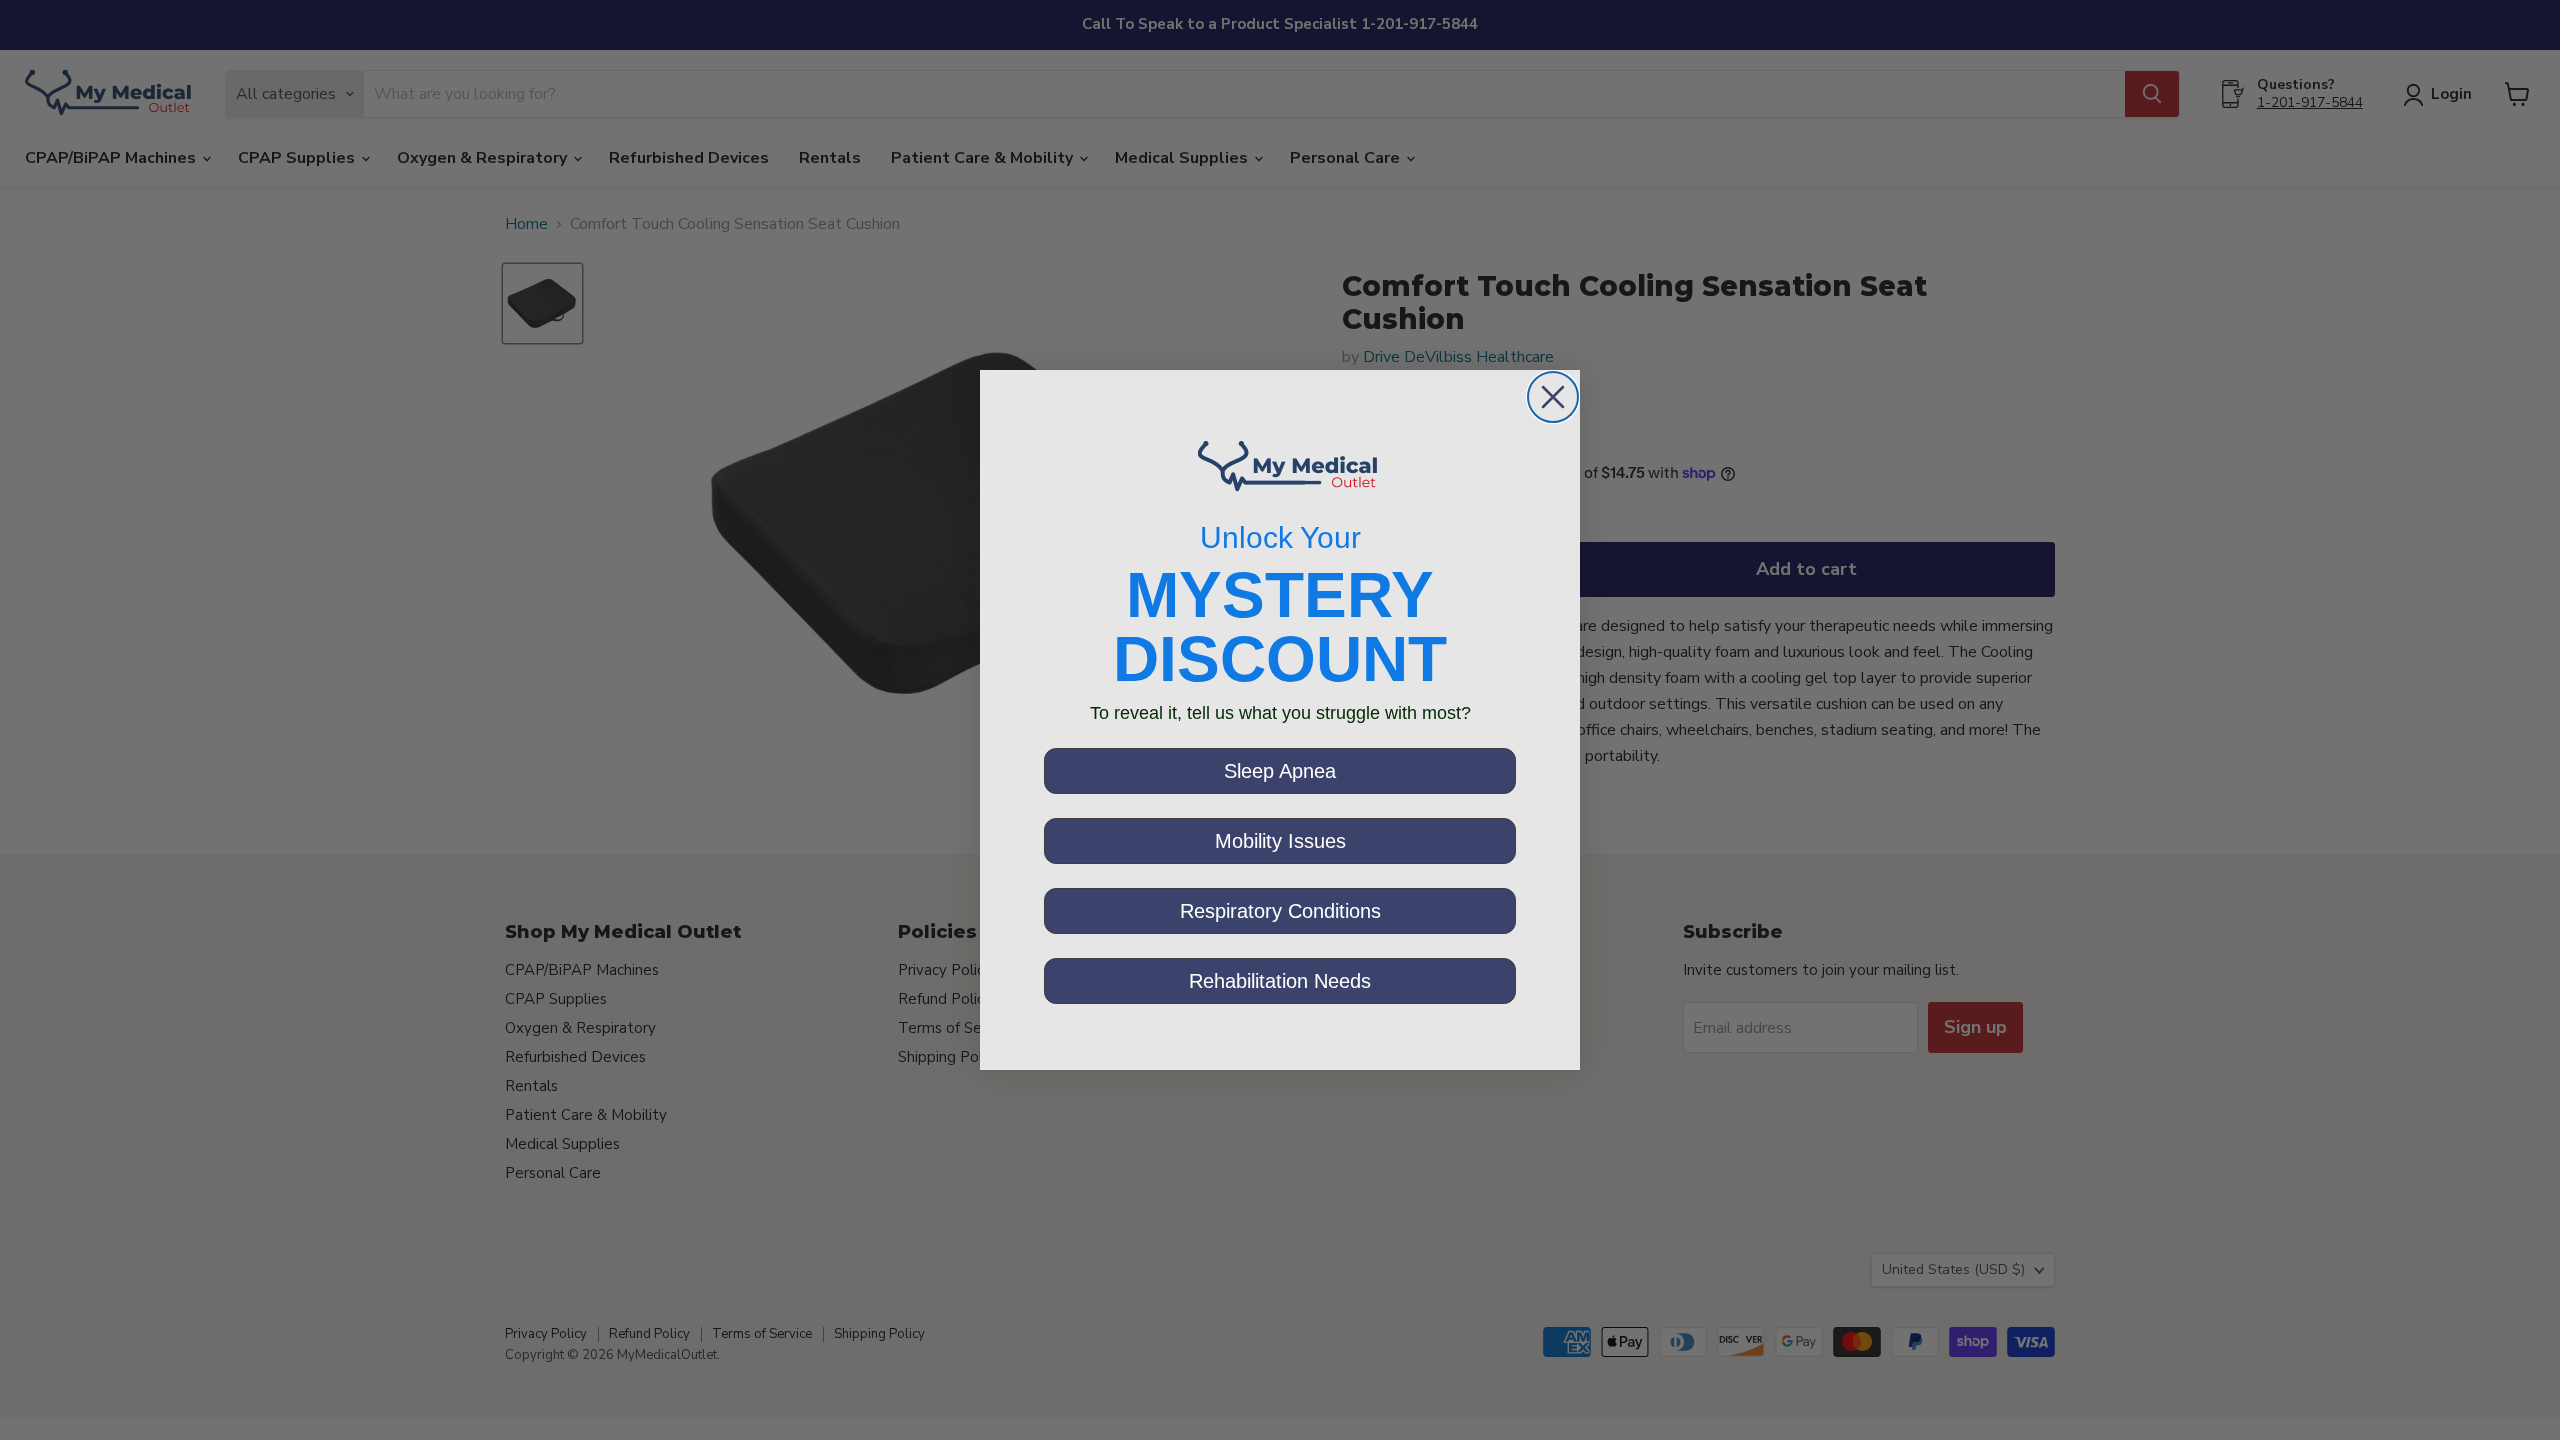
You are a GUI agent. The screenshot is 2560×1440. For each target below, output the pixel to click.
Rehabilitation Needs (1280, 981)
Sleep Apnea (1280, 771)
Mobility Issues (1280, 841)
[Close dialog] (1553, 397)
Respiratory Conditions (1280, 911)
